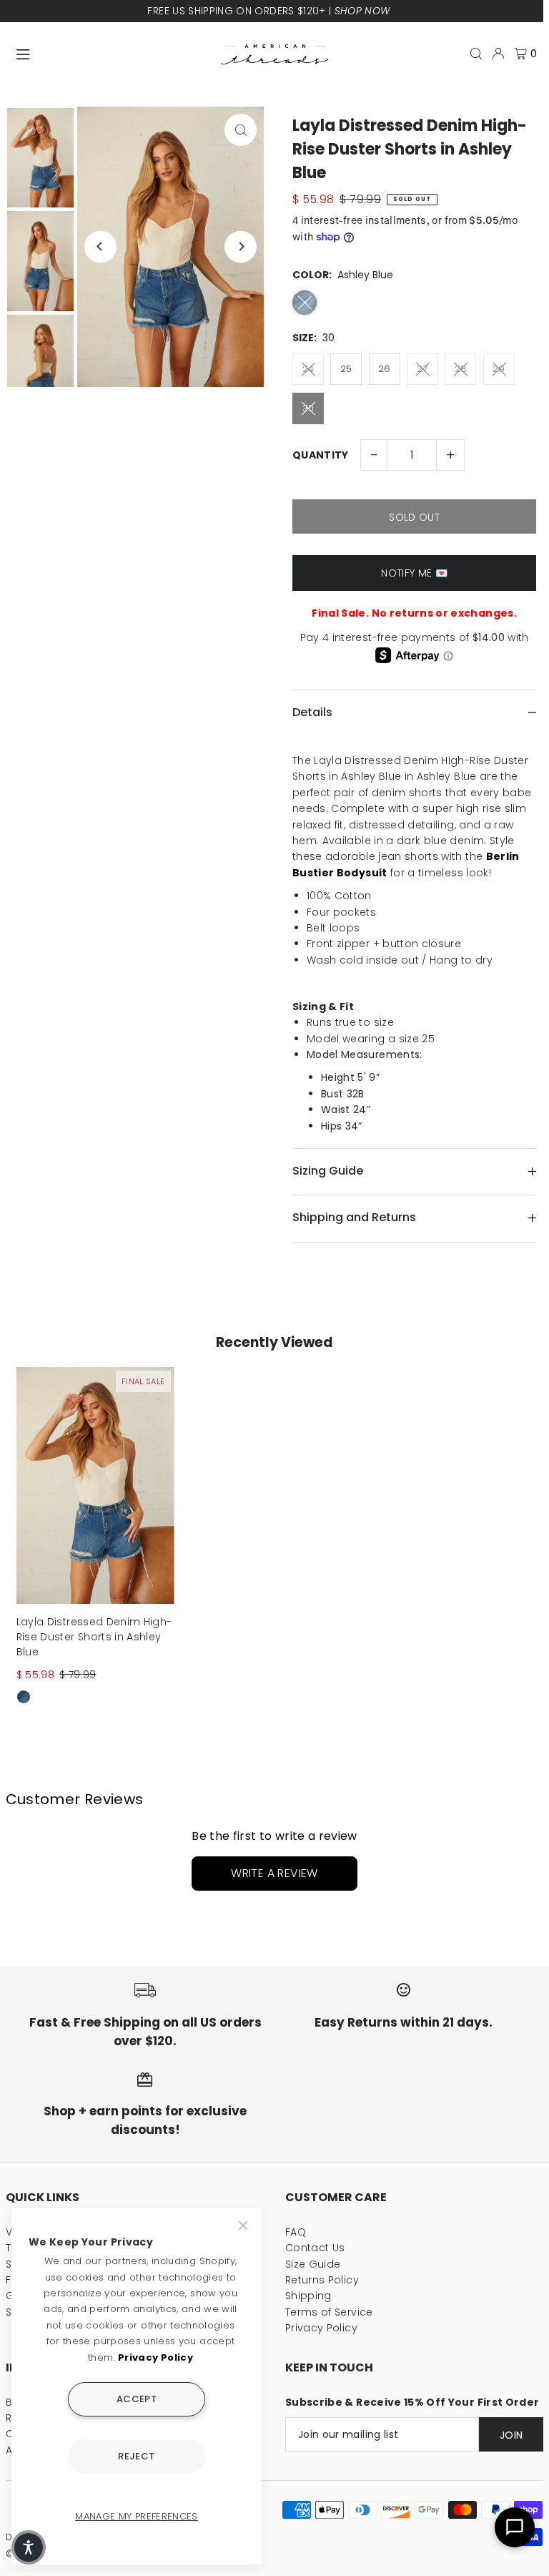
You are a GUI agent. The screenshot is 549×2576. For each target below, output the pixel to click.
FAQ (296, 2232)
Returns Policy (322, 2280)
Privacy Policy (321, 2328)
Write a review (274, 1873)
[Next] (241, 246)
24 (308, 369)
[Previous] (100, 246)
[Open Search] (476, 54)
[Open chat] (515, 2527)
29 (499, 369)
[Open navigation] (112, 53)
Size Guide (313, 2264)
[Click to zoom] (241, 130)
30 (308, 408)
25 (346, 369)
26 (385, 369)
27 (422, 369)
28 (461, 369)
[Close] (244, 2225)
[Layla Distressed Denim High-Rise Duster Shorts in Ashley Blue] (95, 1485)
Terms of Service (329, 2312)
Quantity (321, 455)
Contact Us (315, 2248)
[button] (29, 2547)
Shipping (308, 2296)
